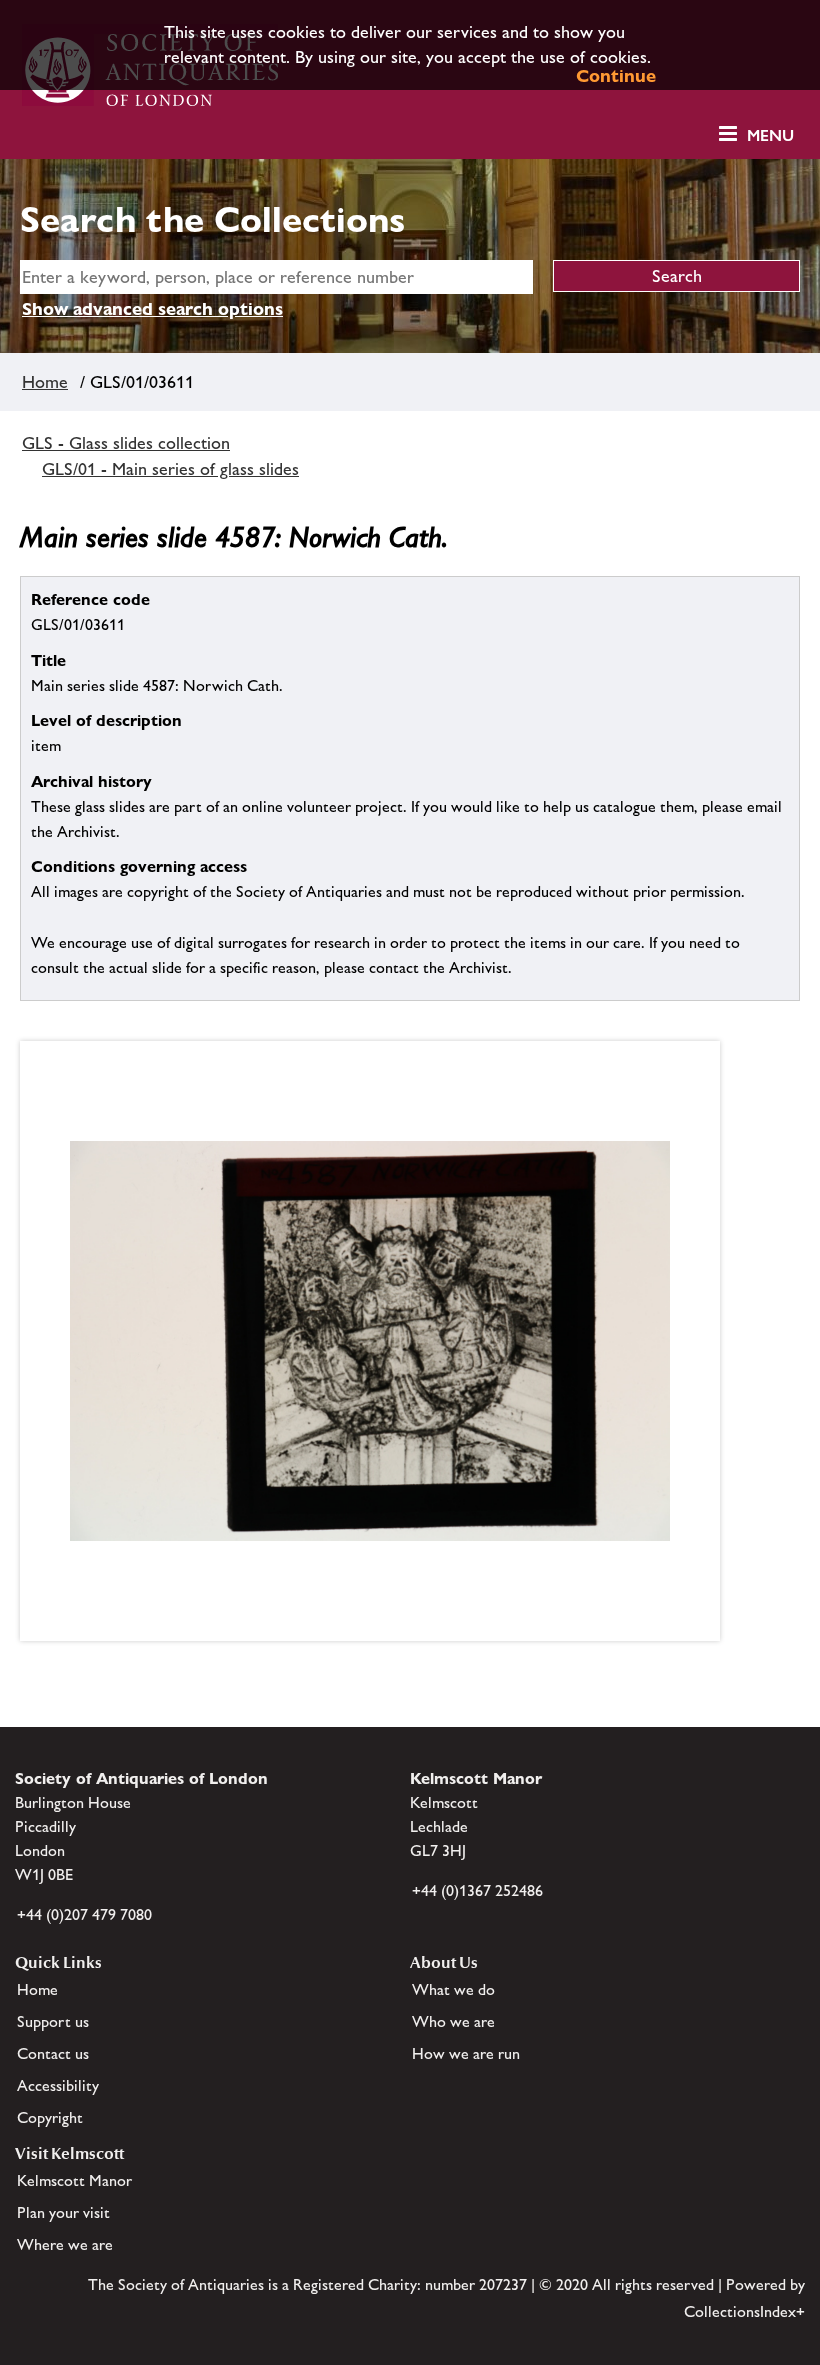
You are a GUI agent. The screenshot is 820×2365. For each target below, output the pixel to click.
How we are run (466, 2053)
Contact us (53, 2053)
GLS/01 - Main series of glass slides (170, 469)
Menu (770, 135)
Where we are (65, 2244)
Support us (53, 2021)
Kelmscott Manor (74, 2180)
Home (45, 382)
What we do (453, 1989)
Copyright (50, 2117)
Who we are (453, 2021)
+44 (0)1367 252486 (477, 1890)
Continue (616, 75)
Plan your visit (63, 2212)
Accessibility (58, 2085)
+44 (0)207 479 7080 (84, 1914)
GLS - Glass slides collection (126, 443)
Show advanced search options (152, 308)
